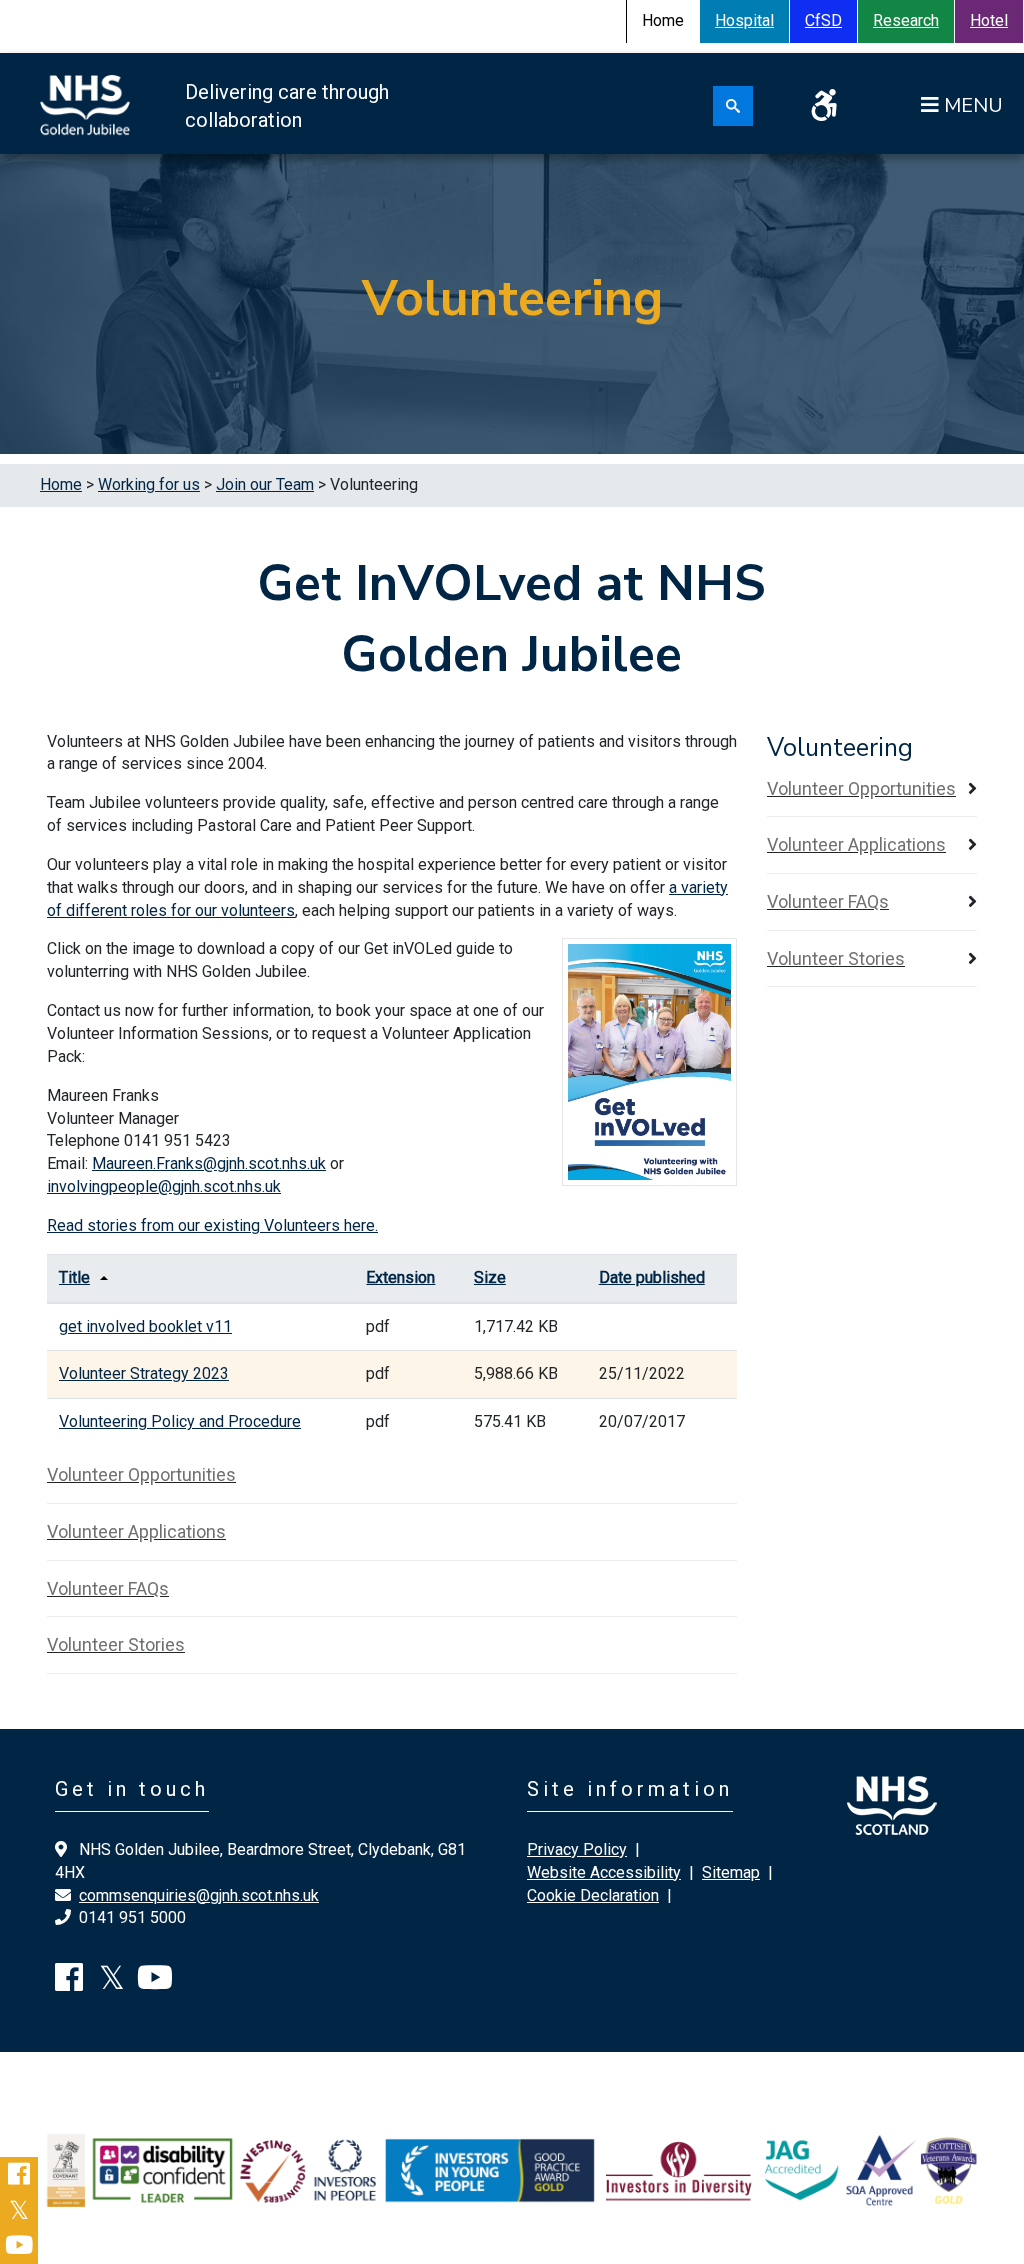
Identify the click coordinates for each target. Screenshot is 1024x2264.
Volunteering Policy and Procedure (180, 1421)
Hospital (744, 20)
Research (906, 20)
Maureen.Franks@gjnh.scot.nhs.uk (209, 1163)
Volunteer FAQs (108, 1588)
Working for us (149, 484)
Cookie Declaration (593, 1895)
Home (61, 484)
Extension (400, 1277)
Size (490, 1277)
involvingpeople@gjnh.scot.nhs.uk (164, 1186)
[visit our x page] (112, 1983)
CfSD (823, 20)
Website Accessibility (604, 1872)
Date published (652, 1277)
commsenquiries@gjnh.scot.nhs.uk (199, 1895)
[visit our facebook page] (69, 1983)
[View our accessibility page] (824, 111)
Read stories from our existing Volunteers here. (212, 1225)
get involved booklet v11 (145, 1326)
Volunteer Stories (116, 1644)
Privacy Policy (577, 1849)
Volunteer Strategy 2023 (144, 1373)
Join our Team (265, 484)
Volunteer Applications (136, 1531)
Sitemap (731, 1872)
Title (74, 1277)
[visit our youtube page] (155, 1983)
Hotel (989, 20)
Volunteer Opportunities (141, 1474)
